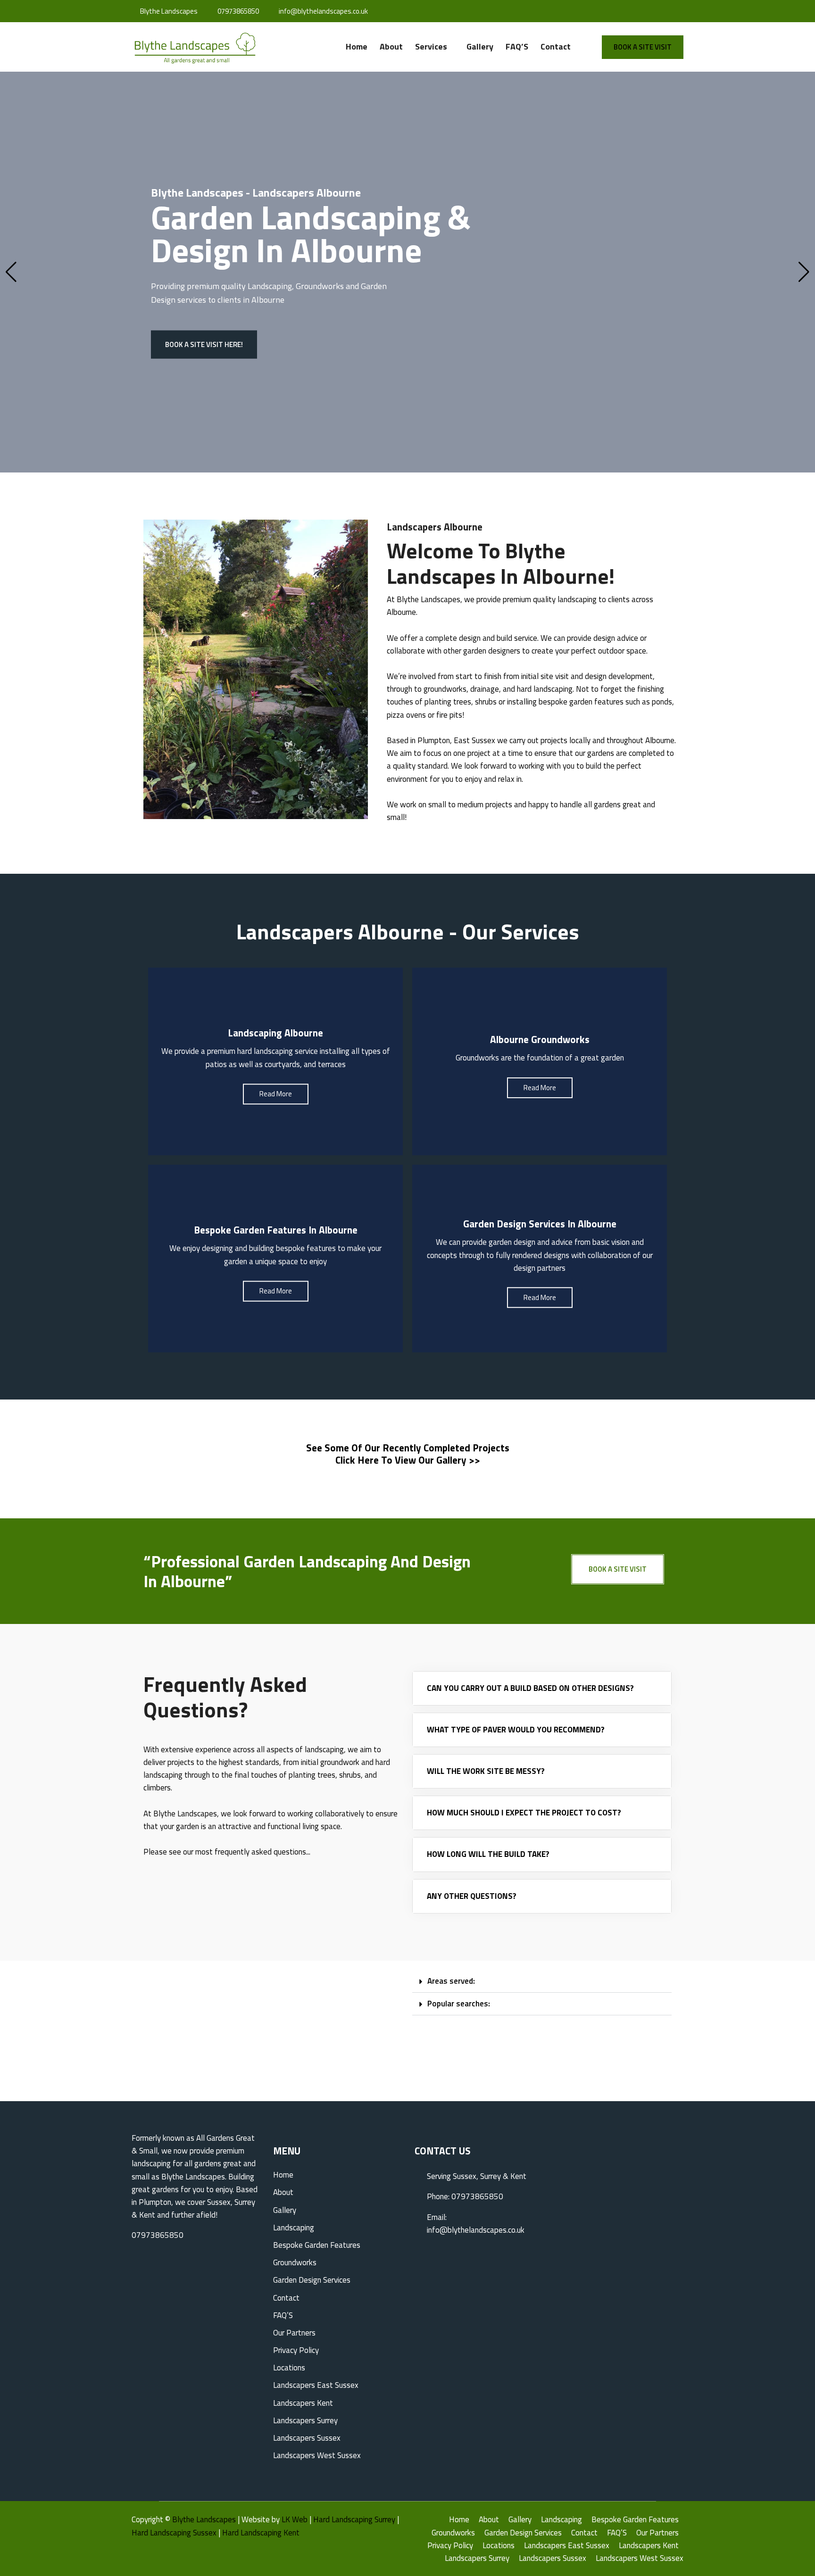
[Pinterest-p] (681, 11)
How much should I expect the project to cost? (524, 1813)
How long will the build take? (488, 1854)
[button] (542, 1981)
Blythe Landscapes (204, 2519)
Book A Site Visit (643, 47)
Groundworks (295, 2262)
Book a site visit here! (204, 344)
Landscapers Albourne (435, 527)
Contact (556, 46)
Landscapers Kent (303, 2403)
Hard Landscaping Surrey (354, 2519)
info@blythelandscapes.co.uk (323, 11)
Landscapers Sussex (307, 2438)
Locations (289, 2368)
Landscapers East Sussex (316, 2385)
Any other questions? (472, 1896)
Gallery (480, 46)
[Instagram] (668, 11)
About (391, 46)
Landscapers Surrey (305, 2420)
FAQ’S (517, 46)
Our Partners (294, 2333)
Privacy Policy (296, 2350)
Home (357, 46)
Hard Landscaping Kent (261, 2533)
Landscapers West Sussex (317, 2455)
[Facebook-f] (655, 11)
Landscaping (270, 286)
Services (431, 46)
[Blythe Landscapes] (195, 49)
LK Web (295, 2519)
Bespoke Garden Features (317, 2245)
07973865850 (237, 11)
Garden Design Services (312, 2280)
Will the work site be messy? (486, 1771)
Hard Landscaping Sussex (174, 2533)
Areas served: (451, 1981)
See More (275, 1088)
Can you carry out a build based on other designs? (530, 1688)
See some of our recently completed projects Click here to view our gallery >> (408, 1454)
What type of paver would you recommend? (516, 1730)
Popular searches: (459, 2004)
